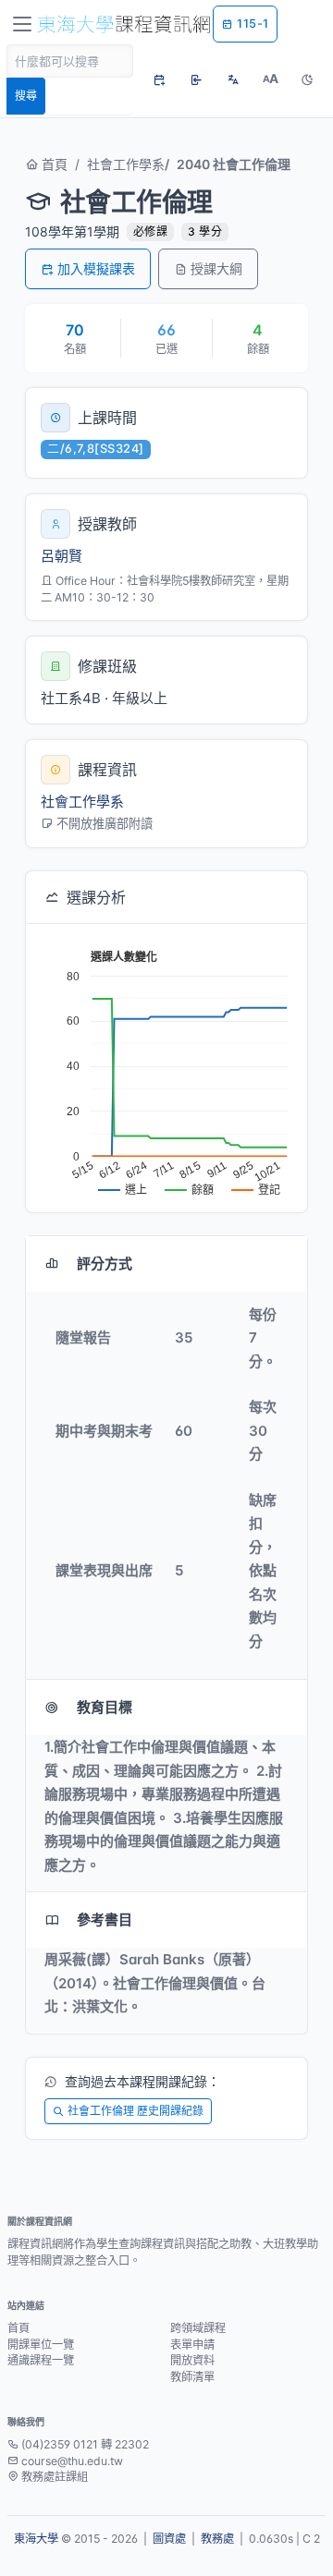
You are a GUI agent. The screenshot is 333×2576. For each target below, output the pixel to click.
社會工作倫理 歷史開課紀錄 (136, 2111)
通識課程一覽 (41, 2360)
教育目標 (105, 1707)
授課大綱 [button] (216, 268)
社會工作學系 (126, 164)
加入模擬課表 (96, 268)
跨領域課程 (198, 2328)
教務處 (217, 2539)
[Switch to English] (233, 79)
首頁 (53, 164)
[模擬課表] (159, 79)
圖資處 (169, 2539)
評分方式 (105, 1264)
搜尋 (26, 96)
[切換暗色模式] (307, 79)
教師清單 (192, 2377)
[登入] (196, 79)
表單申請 (192, 2345)
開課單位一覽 (41, 2345)
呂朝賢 (62, 556)
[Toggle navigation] (22, 24)
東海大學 (36, 2539)
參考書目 (105, 1920)
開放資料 (192, 2360)
